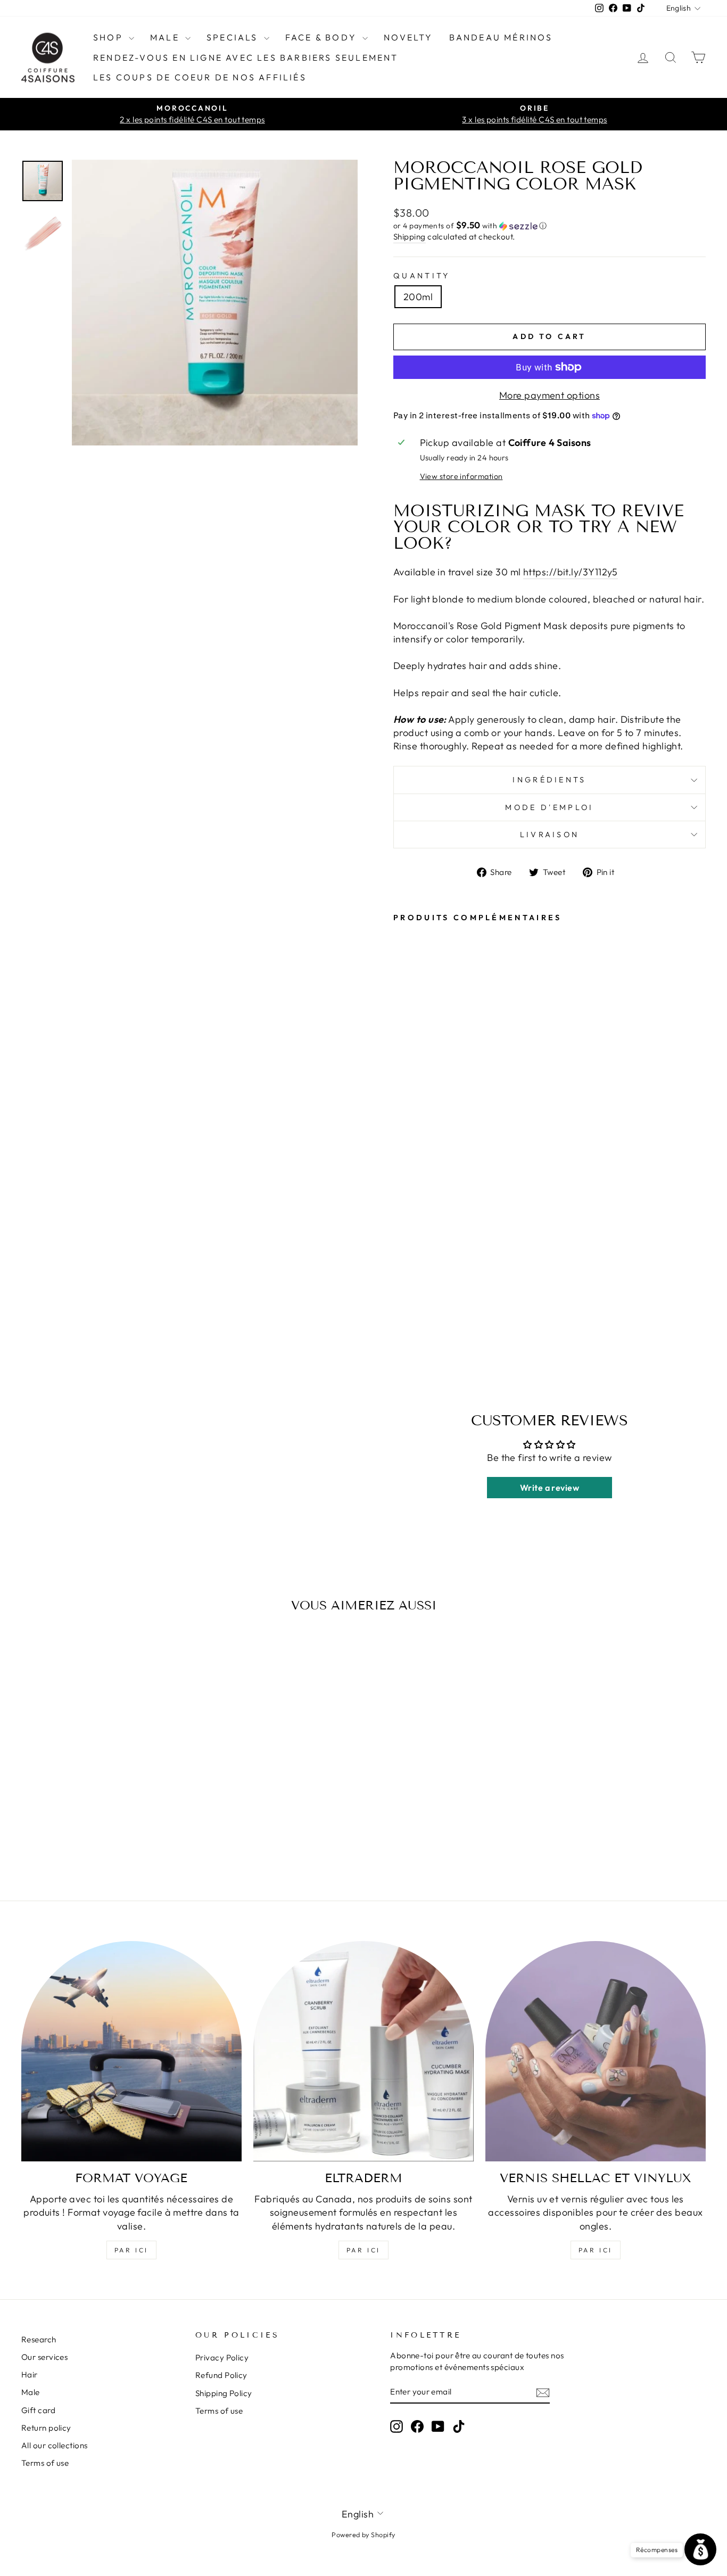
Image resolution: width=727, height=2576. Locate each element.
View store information (461, 476)
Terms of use (45, 2463)
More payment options (550, 395)
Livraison (550, 835)
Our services (44, 2357)
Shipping (410, 237)
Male (166, 37)
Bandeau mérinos (501, 37)
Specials (234, 37)
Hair (30, 2375)
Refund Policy (221, 2375)
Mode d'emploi (549, 807)
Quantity (422, 276)
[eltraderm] (363, 2051)
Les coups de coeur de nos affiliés (200, 77)
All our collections (55, 2445)
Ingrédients (550, 780)
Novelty (408, 37)
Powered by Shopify (363, 2534)
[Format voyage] (131, 2051)
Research (39, 2339)
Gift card (38, 2410)
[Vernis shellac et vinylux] (596, 2051)
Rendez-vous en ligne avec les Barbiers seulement (246, 57)
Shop (110, 37)
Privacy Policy (222, 2358)
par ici (131, 2250)
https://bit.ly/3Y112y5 (571, 572)
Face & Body (323, 37)
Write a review (550, 1488)
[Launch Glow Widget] (700, 2549)
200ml (418, 297)
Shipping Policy (224, 2393)
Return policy (46, 2428)
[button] (550, 226)
